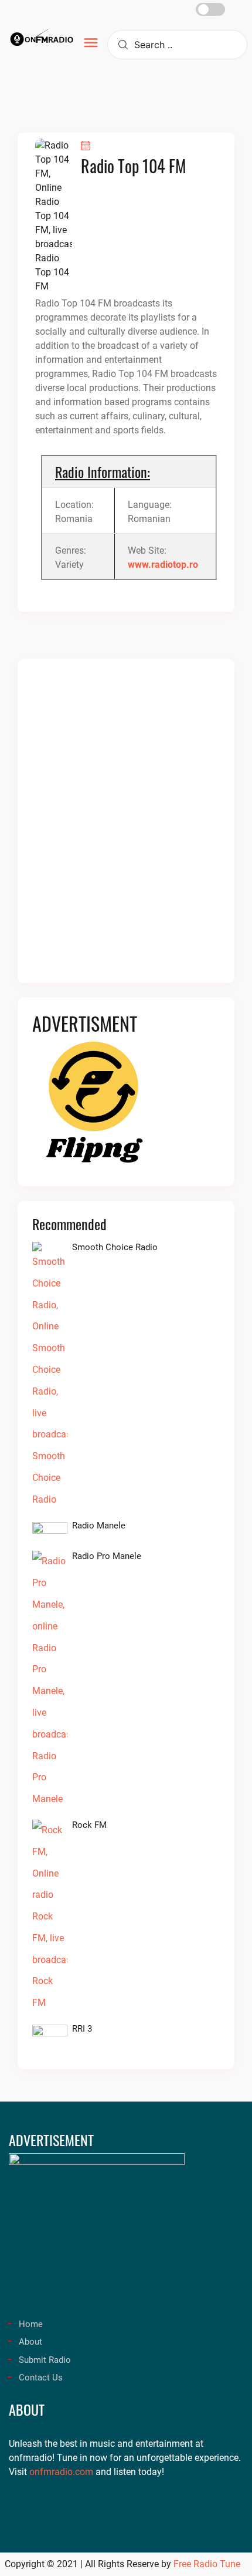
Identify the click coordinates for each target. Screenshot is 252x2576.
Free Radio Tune (207, 2564)
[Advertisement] (126, 828)
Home (31, 2324)
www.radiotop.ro (163, 565)
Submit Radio (45, 2360)
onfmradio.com (61, 2472)
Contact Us (41, 2378)
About (30, 2342)
